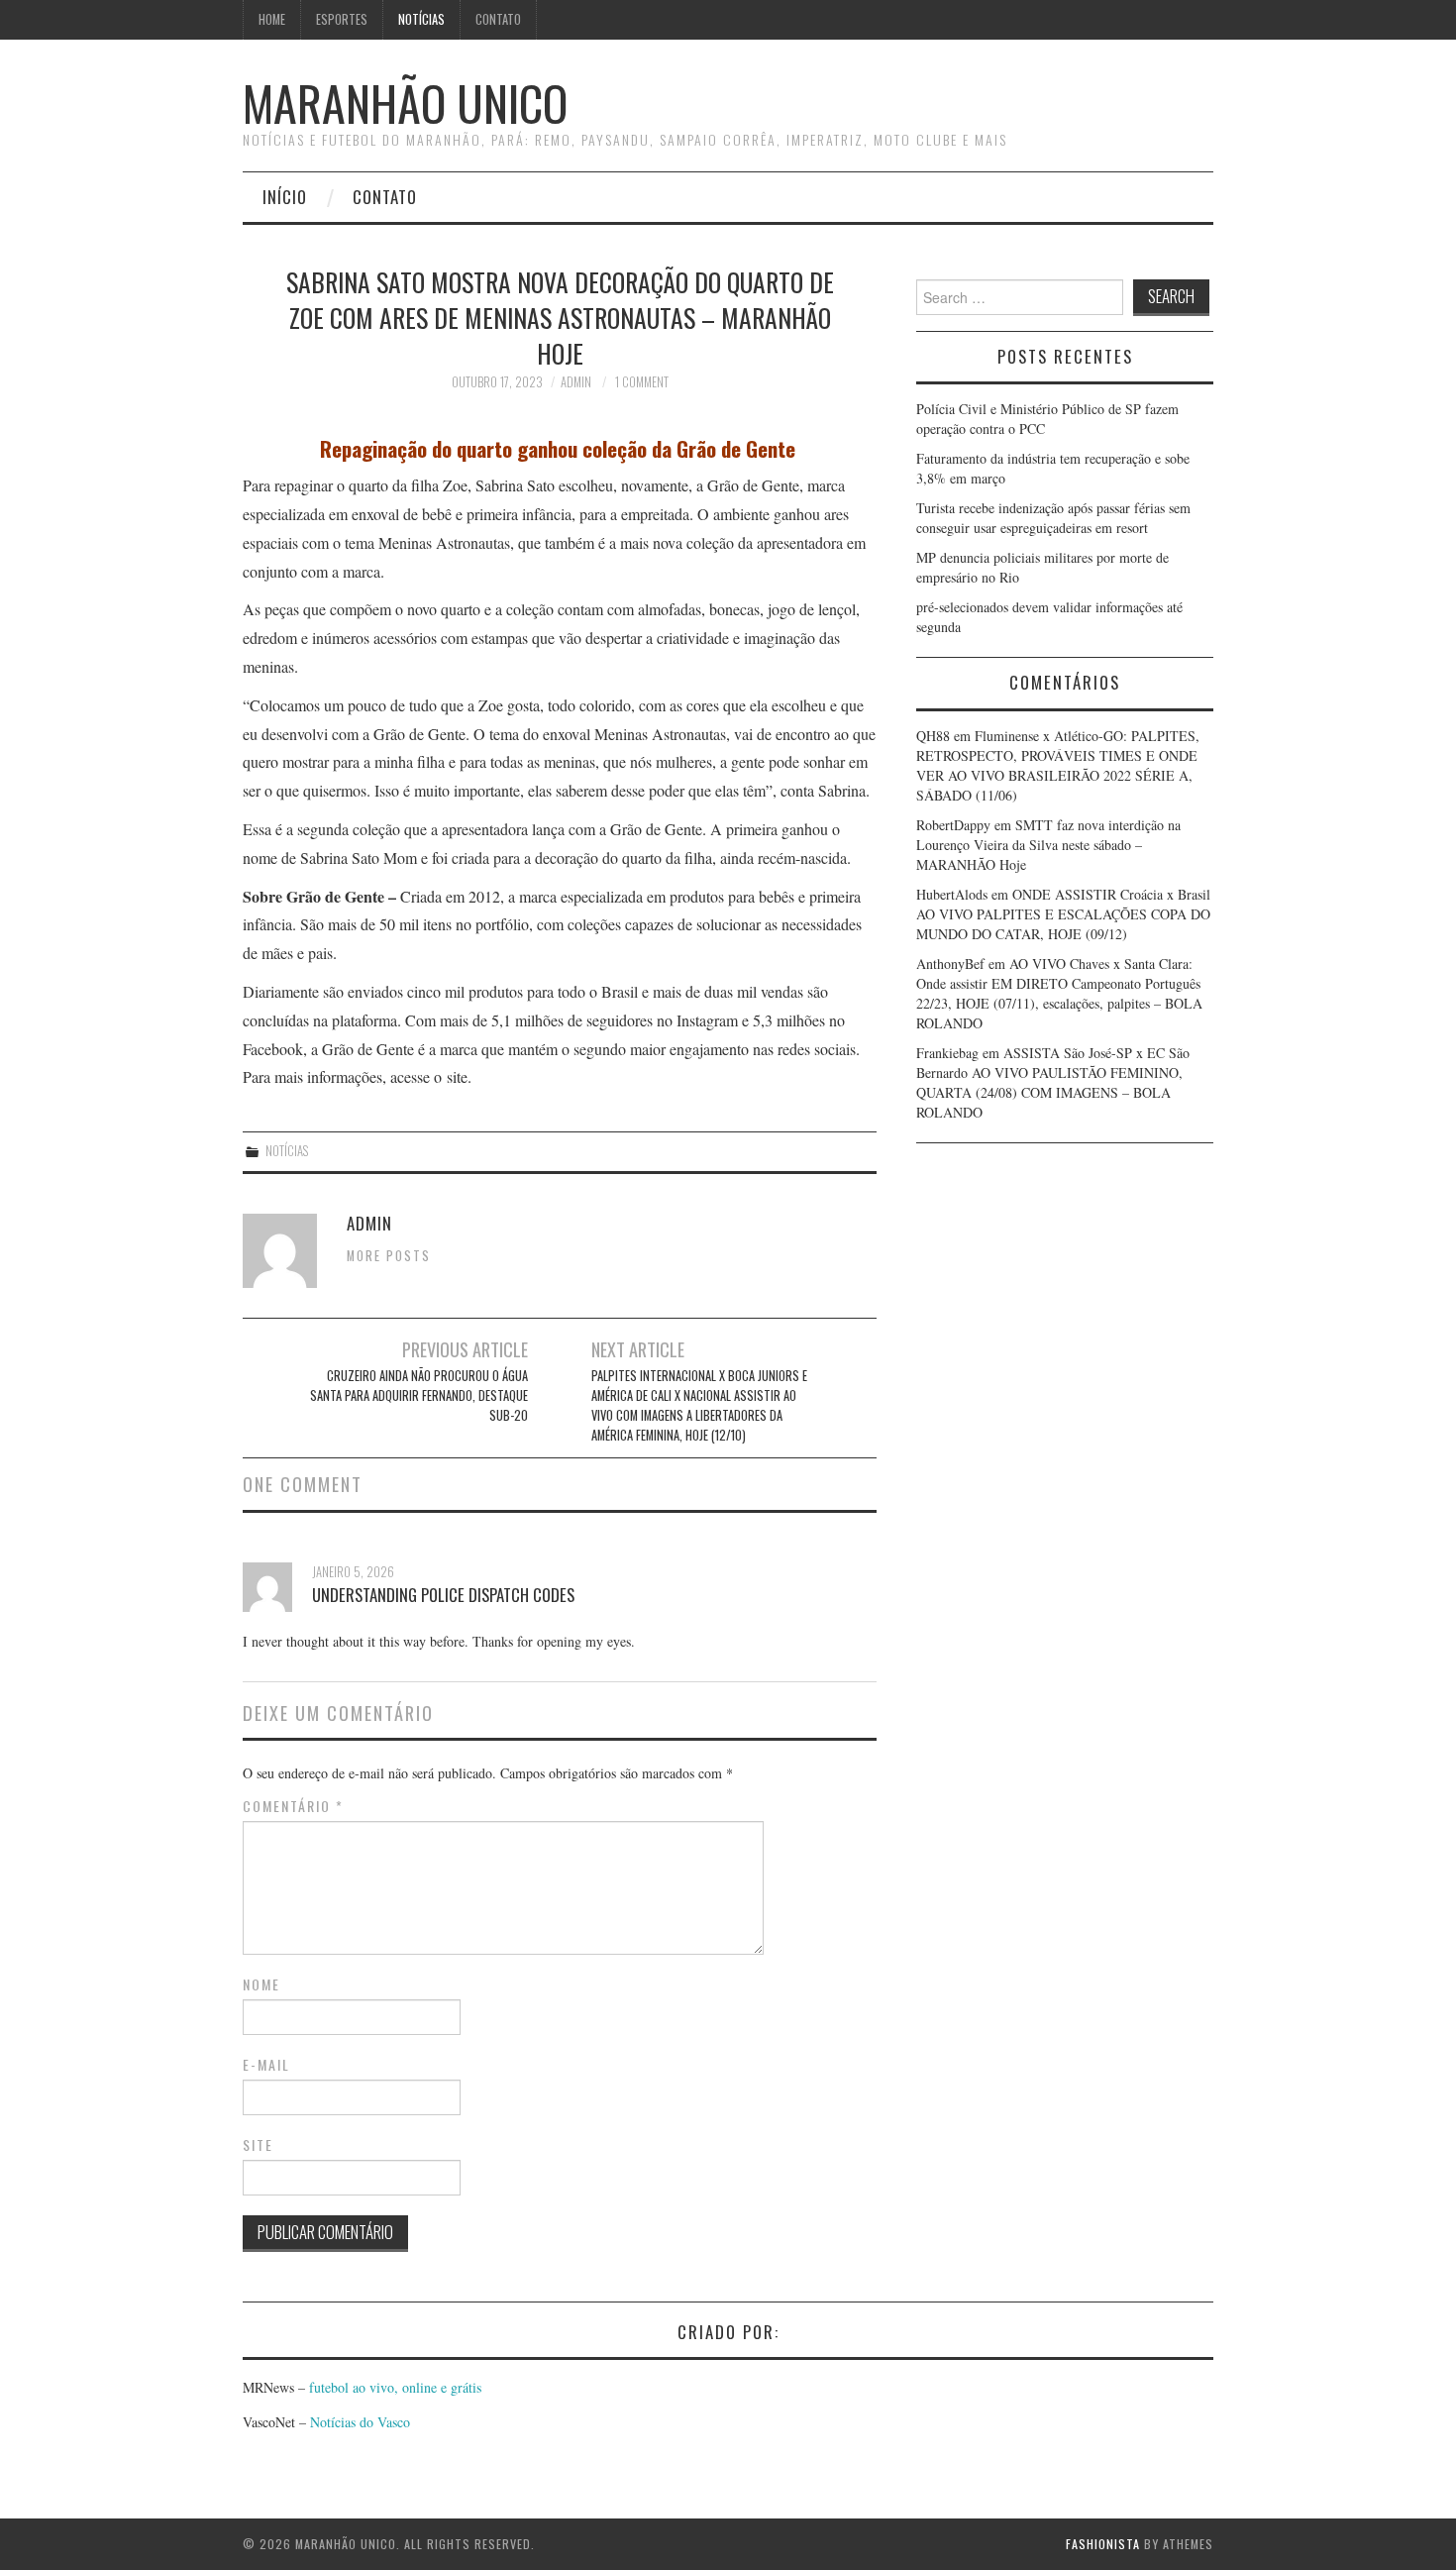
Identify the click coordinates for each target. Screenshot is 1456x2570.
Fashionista (1103, 2544)
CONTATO (498, 19)
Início (285, 197)
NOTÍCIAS (421, 19)
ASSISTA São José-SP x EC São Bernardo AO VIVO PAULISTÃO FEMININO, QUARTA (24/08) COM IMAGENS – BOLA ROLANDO (1053, 1082)
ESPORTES (342, 19)
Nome (261, 1984)
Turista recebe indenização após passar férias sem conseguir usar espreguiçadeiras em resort (1053, 518)
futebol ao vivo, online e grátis (395, 2387)
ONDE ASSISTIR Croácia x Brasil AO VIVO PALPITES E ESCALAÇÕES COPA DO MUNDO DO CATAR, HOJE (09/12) (1063, 914)
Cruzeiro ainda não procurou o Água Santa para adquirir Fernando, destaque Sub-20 (419, 1395)
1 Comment (642, 382)
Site (258, 2145)
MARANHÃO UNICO (405, 103)
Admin (576, 382)
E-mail (266, 2065)
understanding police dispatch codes (443, 1595)
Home (272, 19)
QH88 (933, 736)
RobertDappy (953, 825)
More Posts (389, 1256)
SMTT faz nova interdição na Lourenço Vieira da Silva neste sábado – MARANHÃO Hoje (1048, 845)
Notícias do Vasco (358, 2422)
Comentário (293, 1806)
